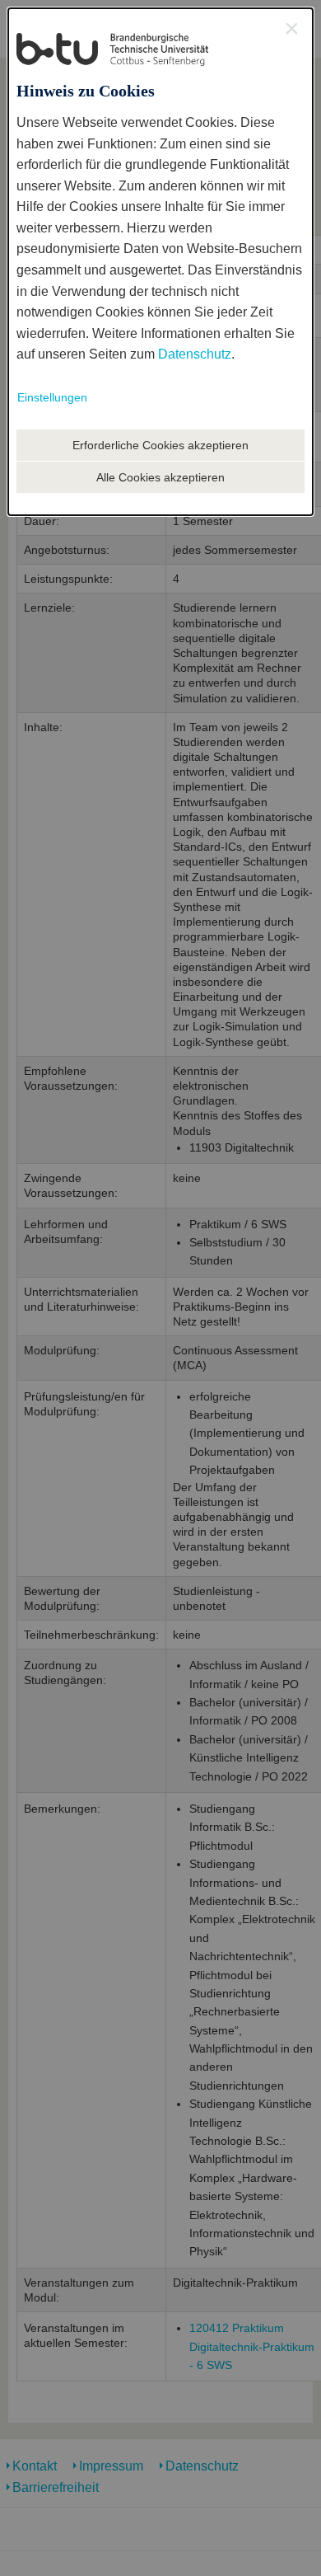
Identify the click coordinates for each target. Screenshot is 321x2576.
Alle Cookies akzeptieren (160, 477)
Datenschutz (195, 354)
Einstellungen (52, 397)
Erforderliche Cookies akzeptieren (160, 445)
